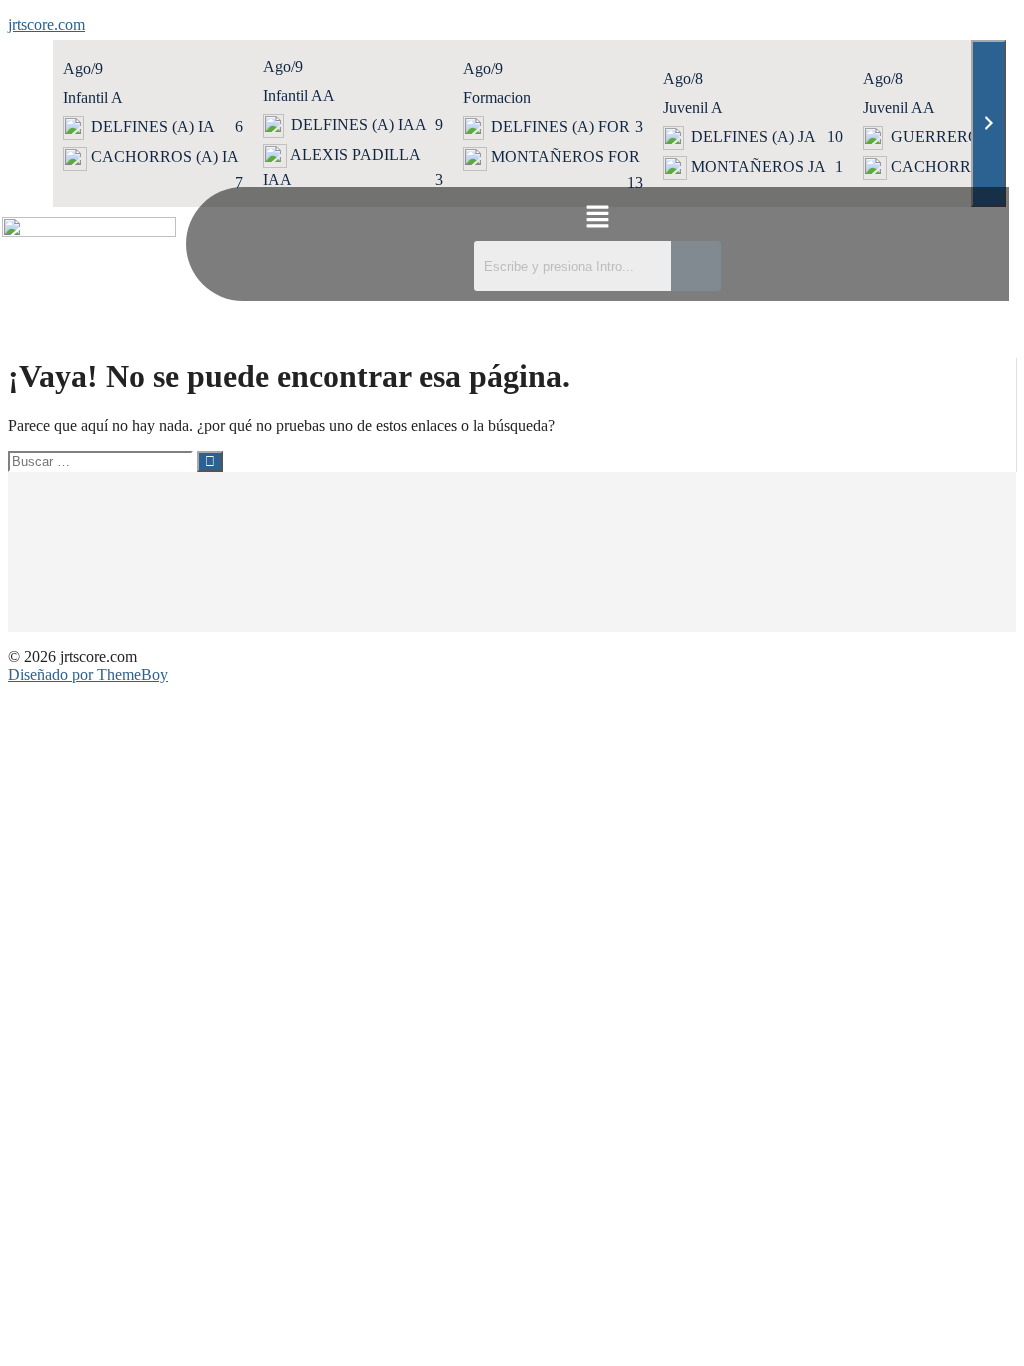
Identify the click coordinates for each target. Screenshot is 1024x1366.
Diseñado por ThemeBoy (88, 674)
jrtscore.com (46, 24)
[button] (597, 219)
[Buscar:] (102, 460)
